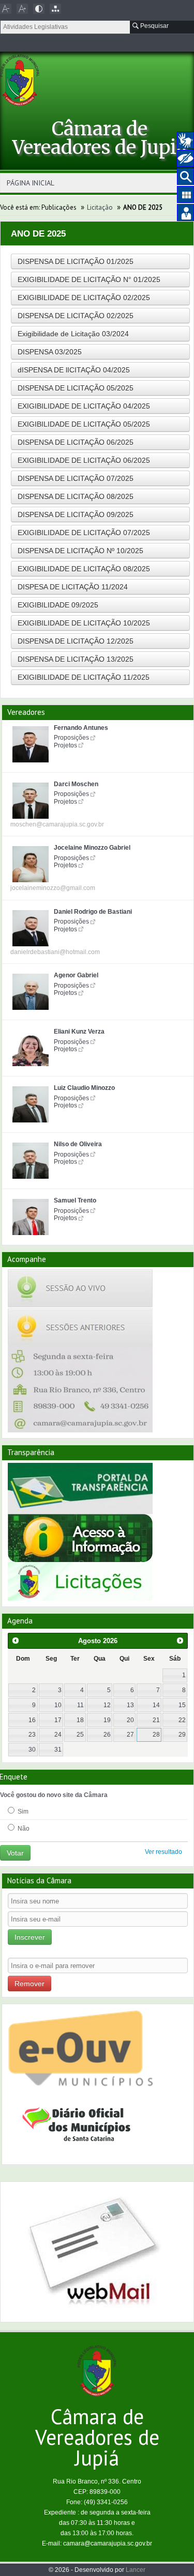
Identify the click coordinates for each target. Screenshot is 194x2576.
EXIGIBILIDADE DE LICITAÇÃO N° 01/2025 (89, 279)
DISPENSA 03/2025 (50, 352)
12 (107, 1705)
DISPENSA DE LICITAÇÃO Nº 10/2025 (80, 551)
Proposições (71, 738)
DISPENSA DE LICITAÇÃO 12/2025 (76, 641)
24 (58, 1735)
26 (107, 1735)
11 (80, 1705)
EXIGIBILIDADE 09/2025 (58, 605)
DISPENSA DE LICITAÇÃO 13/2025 (76, 659)
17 (58, 1720)
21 (156, 1720)
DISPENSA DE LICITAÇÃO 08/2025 (76, 496)
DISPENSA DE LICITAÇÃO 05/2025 (76, 388)
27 (130, 1735)
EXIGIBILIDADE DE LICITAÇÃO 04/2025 (84, 406)
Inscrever (30, 1937)
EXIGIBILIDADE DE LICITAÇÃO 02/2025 (84, 298)
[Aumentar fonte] (22, 9)
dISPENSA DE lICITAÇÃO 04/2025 (74, 370)
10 (58, 1705)
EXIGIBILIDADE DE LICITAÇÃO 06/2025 (84, 460)
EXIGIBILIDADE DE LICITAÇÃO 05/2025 (84, 424)
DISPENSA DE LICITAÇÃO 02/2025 (76, 316)
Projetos (65, 745)
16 (32, 1720)
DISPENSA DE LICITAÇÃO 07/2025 (76, 478)
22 (182, 1720)
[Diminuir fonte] (6, 9)
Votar (15, 1853)
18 (80, 1720)
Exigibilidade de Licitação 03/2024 (73, 334)
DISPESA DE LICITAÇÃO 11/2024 (73, 587)
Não (23, 1829)
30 (32, 1750)
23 (32, 1735)
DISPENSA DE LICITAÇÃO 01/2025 (76, 261)
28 (156, 1735)
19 (107, 1720)
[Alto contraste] (39, 9)
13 (130, 1705)
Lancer (136, 2570)
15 (182, 1705)
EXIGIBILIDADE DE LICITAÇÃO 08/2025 (84, 569)
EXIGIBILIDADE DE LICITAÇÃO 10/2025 (84, 623)
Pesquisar (154, 26)
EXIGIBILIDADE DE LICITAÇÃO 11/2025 (84, 677)
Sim (22, 1812)
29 (182, 1735)
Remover (29, 1984)
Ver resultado (163, 1852)
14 (156, 1705)
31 (58, 1750)
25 (80, 1735)
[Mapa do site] (55, 9)
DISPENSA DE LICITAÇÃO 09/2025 (76, 514)
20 (130, 1720)
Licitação (100, 207)
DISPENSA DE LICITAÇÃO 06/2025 (76, 442)
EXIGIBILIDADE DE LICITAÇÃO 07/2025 (84, 533)
